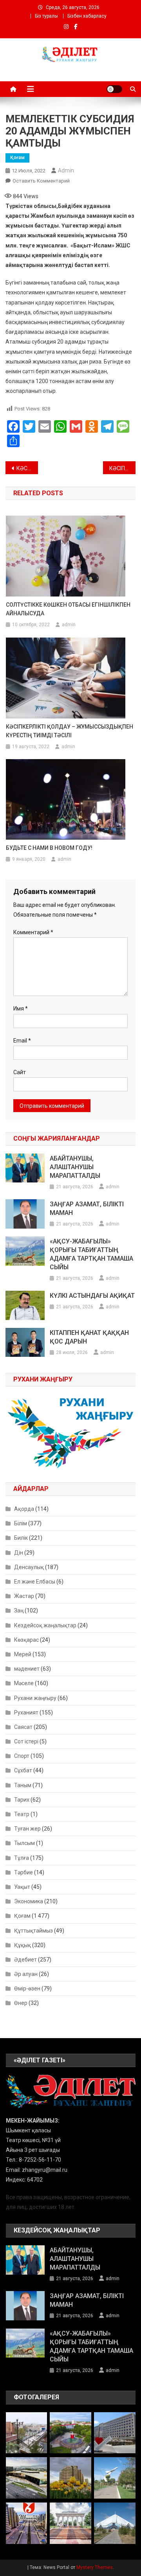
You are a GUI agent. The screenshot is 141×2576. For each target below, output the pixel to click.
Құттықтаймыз (33, 1931)
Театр (22, 1814)
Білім (21, 1523)
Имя (21, 1009)
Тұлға (22, 1858)
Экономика (29, 1901)
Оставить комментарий (41, 181)
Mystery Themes (95, 2567)
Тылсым (24, 1843)
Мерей (23, 1654)
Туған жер (27, 1829)
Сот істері (26, 1741)
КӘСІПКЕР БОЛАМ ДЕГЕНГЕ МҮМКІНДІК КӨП (122, 468)
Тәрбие (23, 1872)
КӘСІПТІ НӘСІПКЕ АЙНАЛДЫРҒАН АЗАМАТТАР (27, 468)
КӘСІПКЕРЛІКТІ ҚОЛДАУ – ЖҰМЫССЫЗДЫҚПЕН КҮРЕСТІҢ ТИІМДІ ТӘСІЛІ (70, 731)
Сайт (20, 1072)
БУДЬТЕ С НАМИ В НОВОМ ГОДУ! (49, 848)
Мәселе (24, 1683)
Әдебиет (25, 1960)
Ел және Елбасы (35, 1582)
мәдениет (27, 1669)
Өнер (21, 2003)
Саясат (23, 1727)
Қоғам (17, 158)
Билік (21, 1538)
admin (66, 170)
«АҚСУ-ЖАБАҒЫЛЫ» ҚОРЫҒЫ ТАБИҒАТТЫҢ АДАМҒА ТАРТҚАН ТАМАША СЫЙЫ (91, 1254)
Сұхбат (23, 1770)
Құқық (23, 1945)
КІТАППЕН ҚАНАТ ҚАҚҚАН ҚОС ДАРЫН (89, 1337)
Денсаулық (29, 1567)
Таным (23, 1785)
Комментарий (33, 932)
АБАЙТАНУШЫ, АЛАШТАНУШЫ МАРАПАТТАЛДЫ (75, 1167)
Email (22, 1041)
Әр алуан (26, 1974)
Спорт (22, 1756)
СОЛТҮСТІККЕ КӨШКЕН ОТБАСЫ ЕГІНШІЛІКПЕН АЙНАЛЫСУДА (68, 609)
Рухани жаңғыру (35, 1698)
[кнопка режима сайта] (114, 89)
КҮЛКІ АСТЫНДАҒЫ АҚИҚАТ (92, 1296)
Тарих (22, 1800)
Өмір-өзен (27, 1988)
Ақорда (24, 1509)
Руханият (26, 1713)
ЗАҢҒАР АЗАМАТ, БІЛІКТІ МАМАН (87, 1208)
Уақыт (22, 1887)
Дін (19, 1553)
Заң (19, 1610)
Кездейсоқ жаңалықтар (45, 1625)
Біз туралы (46, 16)
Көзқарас (26, 1640)
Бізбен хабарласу (87, 16)
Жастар (24, 1596)
